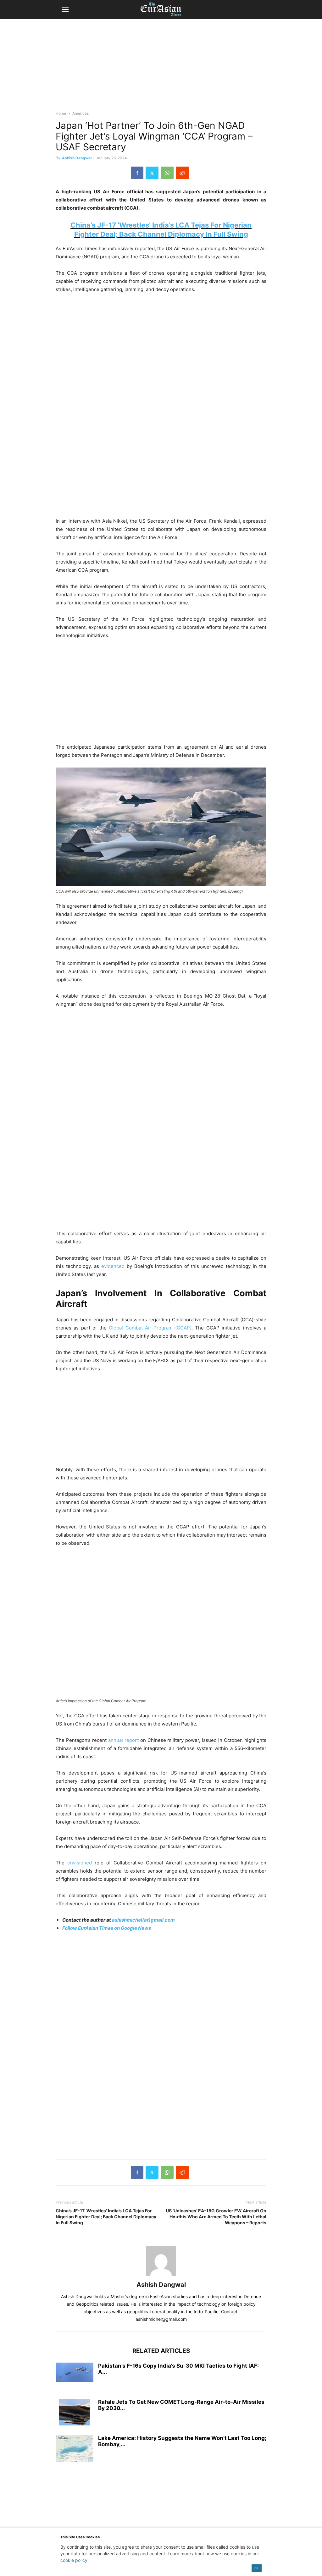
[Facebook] (137, 173)
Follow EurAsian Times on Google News (107, 1928)
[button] (65, 9)
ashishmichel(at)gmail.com (143, 1920)
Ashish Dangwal (77, 158)
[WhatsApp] (167, 173)
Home (61, 113)
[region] (161, 68)
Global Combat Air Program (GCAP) (150, 1328)
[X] (152, 173)
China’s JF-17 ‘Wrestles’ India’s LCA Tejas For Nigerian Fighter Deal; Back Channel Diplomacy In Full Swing (106, 2217)
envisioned (80, 1863)
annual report (123, 1740)
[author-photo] (161, 2276)
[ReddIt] (182, 173)
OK (256, 2568)
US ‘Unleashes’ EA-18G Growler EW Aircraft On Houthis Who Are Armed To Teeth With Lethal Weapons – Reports (216, 2217)
